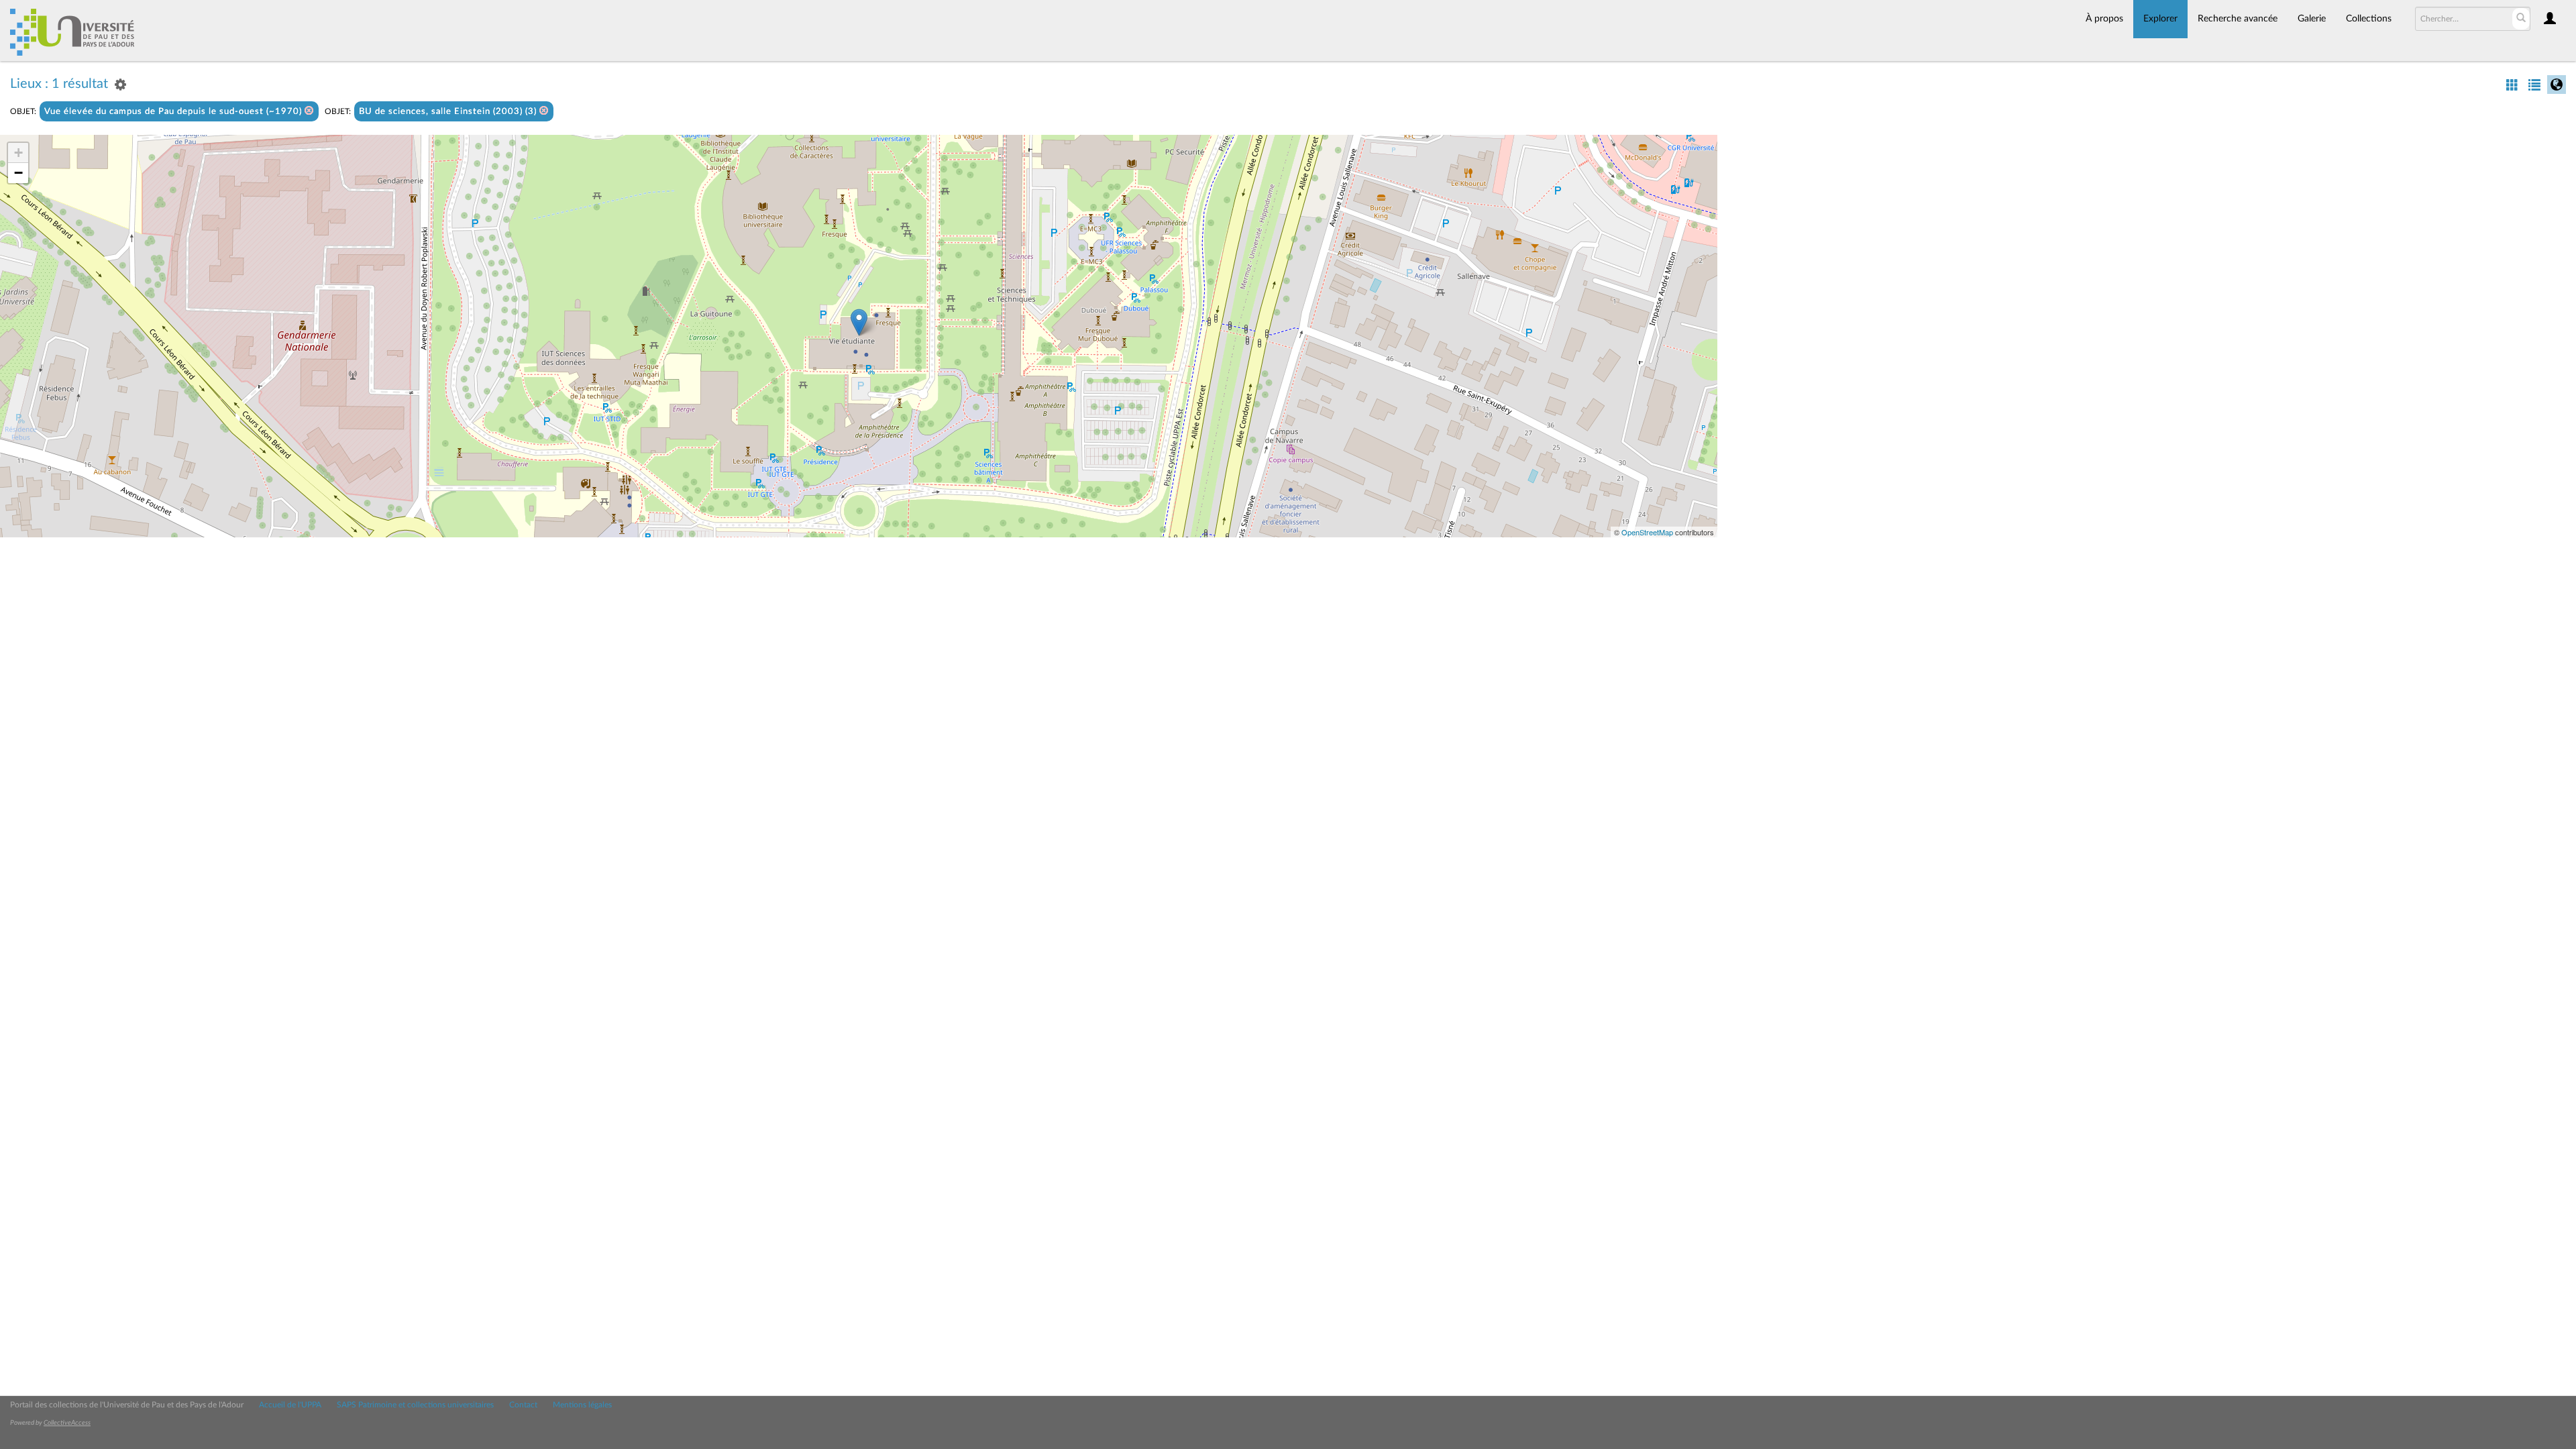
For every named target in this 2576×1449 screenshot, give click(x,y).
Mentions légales (582, 1405)
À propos (2104, 19)
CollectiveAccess (67, 1423)
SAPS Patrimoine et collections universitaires (415, 1405)
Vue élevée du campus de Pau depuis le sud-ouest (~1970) (174, 112)
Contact (523, 1405)
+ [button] (18, 153)
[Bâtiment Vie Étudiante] (859, 322)
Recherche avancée (2238, 19)
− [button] (18, 173)
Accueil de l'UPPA (290, 1405)
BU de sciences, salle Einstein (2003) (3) (449, 112)
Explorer (2160, 19)
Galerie (2312, 19)
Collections (2369, 19)
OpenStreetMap (1647, 532)
